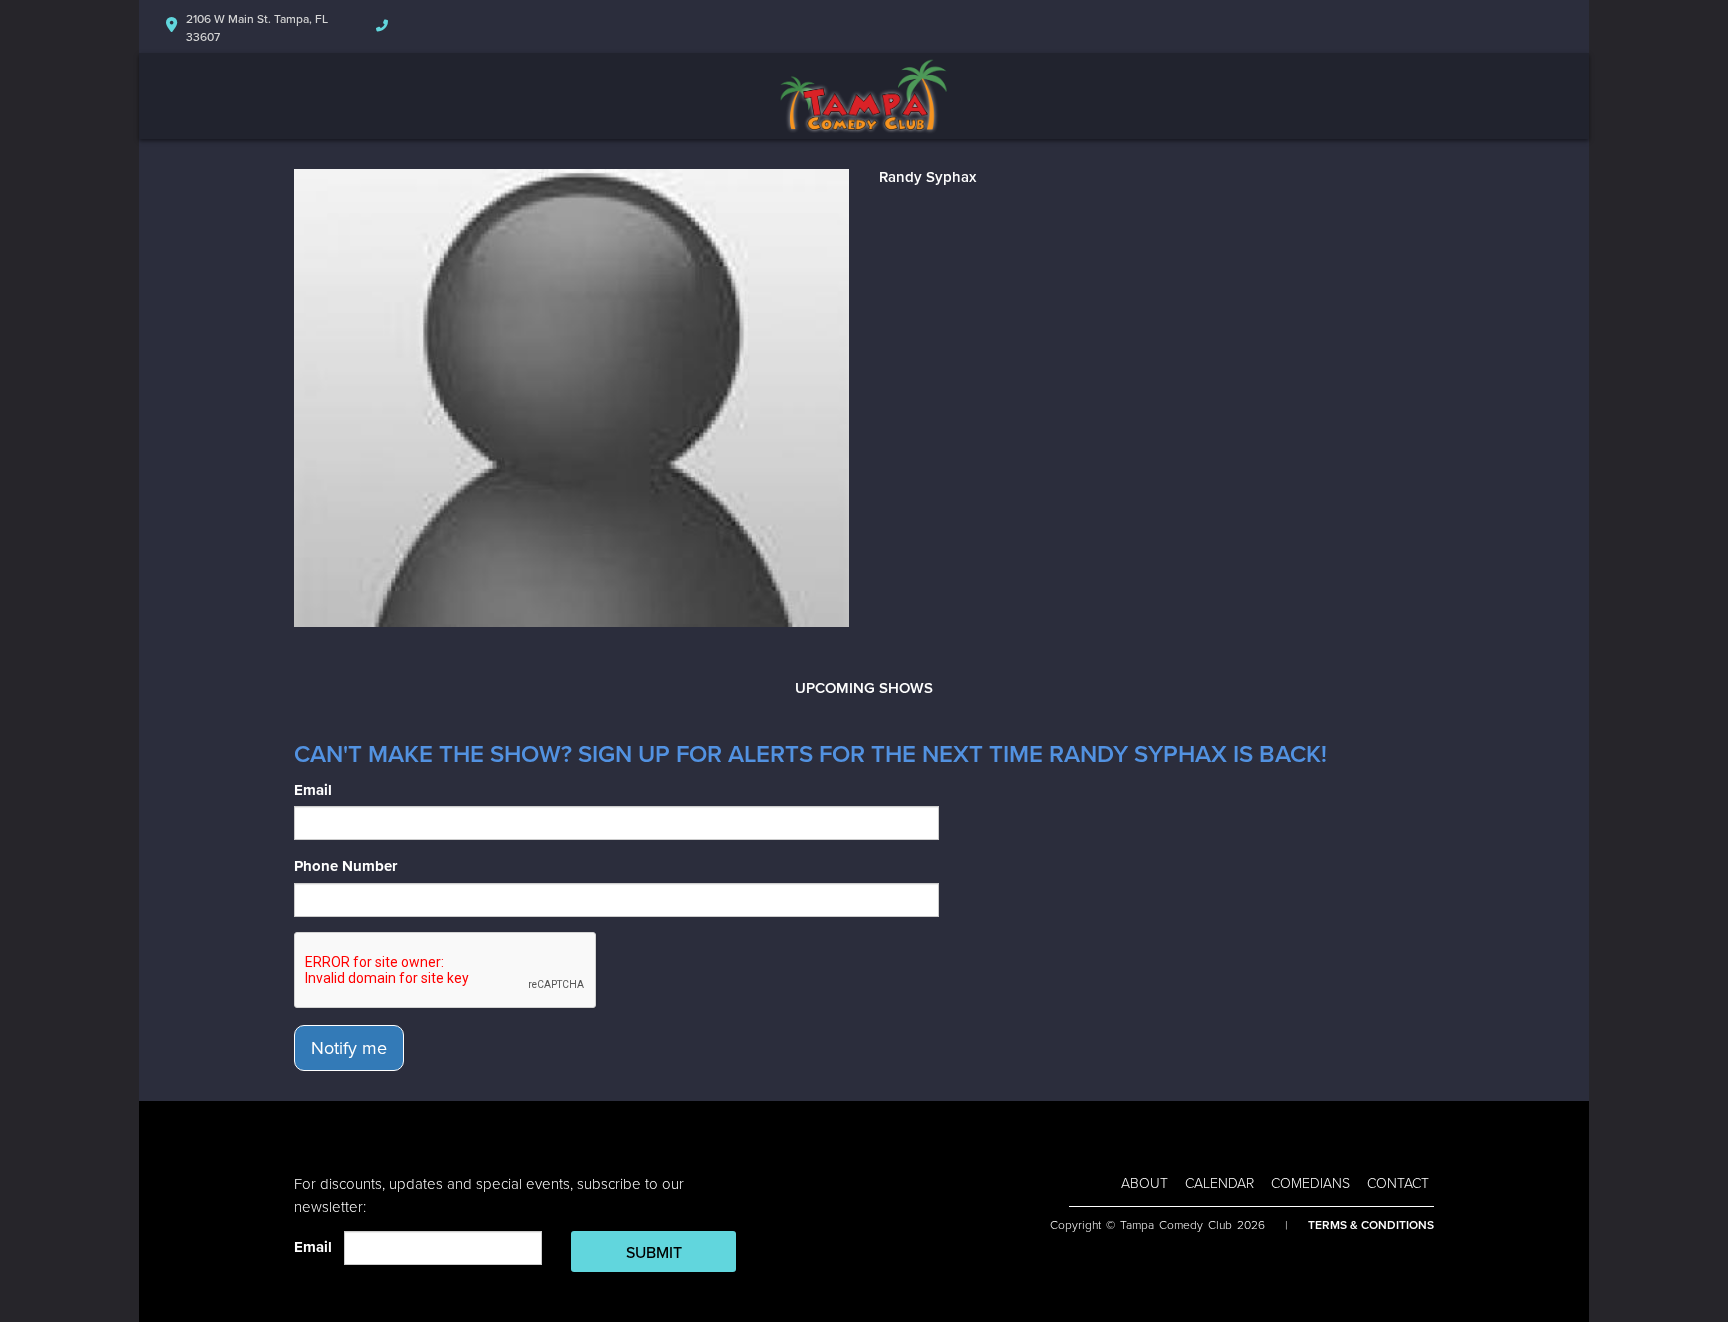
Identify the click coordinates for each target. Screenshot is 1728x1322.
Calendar (1219, 1183)
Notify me (349, 1048)
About (1144, 1183)
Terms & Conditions (1371, 1225)
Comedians (1310, 1183)
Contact (1398, 1183)
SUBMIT (654, 1253)
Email (313, 790)
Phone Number (345, 866)
